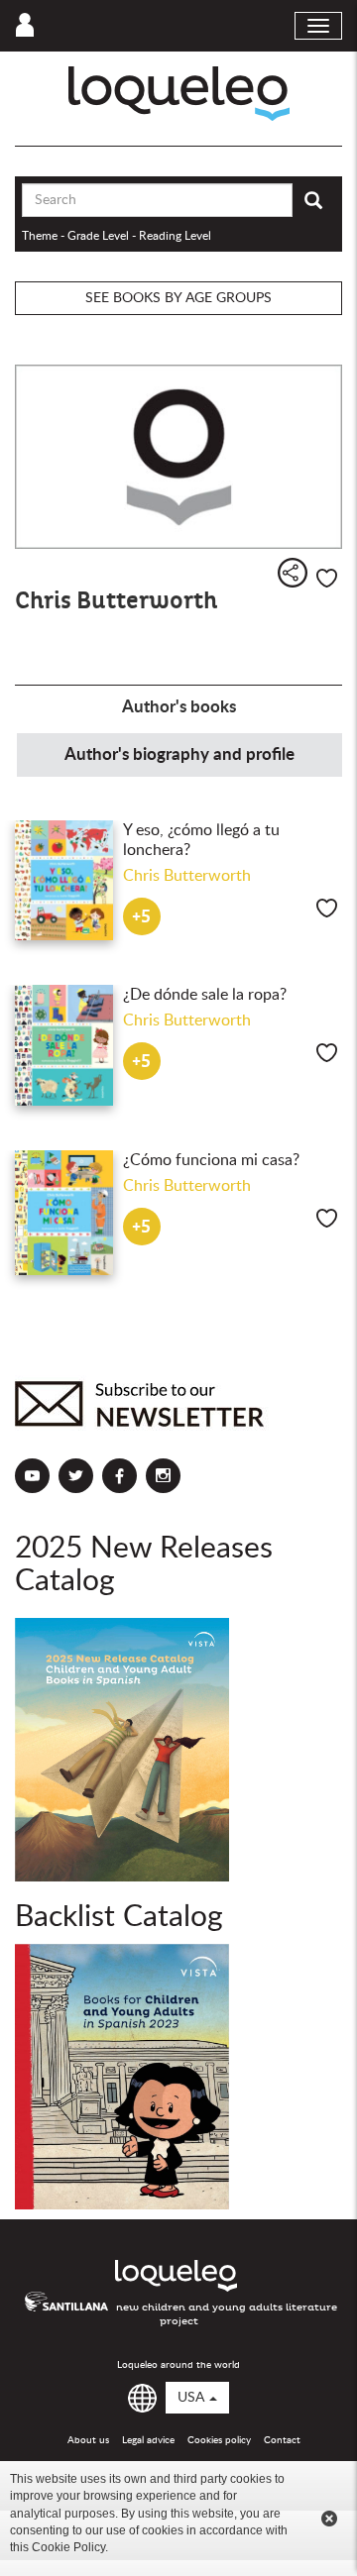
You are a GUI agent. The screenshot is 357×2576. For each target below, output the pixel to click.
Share (293, 573)
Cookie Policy (68, 2547)
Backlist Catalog (119, 1917)
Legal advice (148, 2440)
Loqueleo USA (179, 94)
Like (327, 578)
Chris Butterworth (187, 876)
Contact (282, 2440)
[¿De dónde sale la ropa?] (64, 1045)
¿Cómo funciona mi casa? (211, 1160)
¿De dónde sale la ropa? (205, 995)
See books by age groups (178, 298)
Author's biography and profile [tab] (179, 754)
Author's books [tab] (179, 707)
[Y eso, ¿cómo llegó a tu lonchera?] (64, 880)
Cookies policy (219, 2440)
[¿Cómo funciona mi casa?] (64, 1213)
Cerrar (329, 2519)
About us (88, 2440)
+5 (141, 917)
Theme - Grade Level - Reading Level (117, 236)
